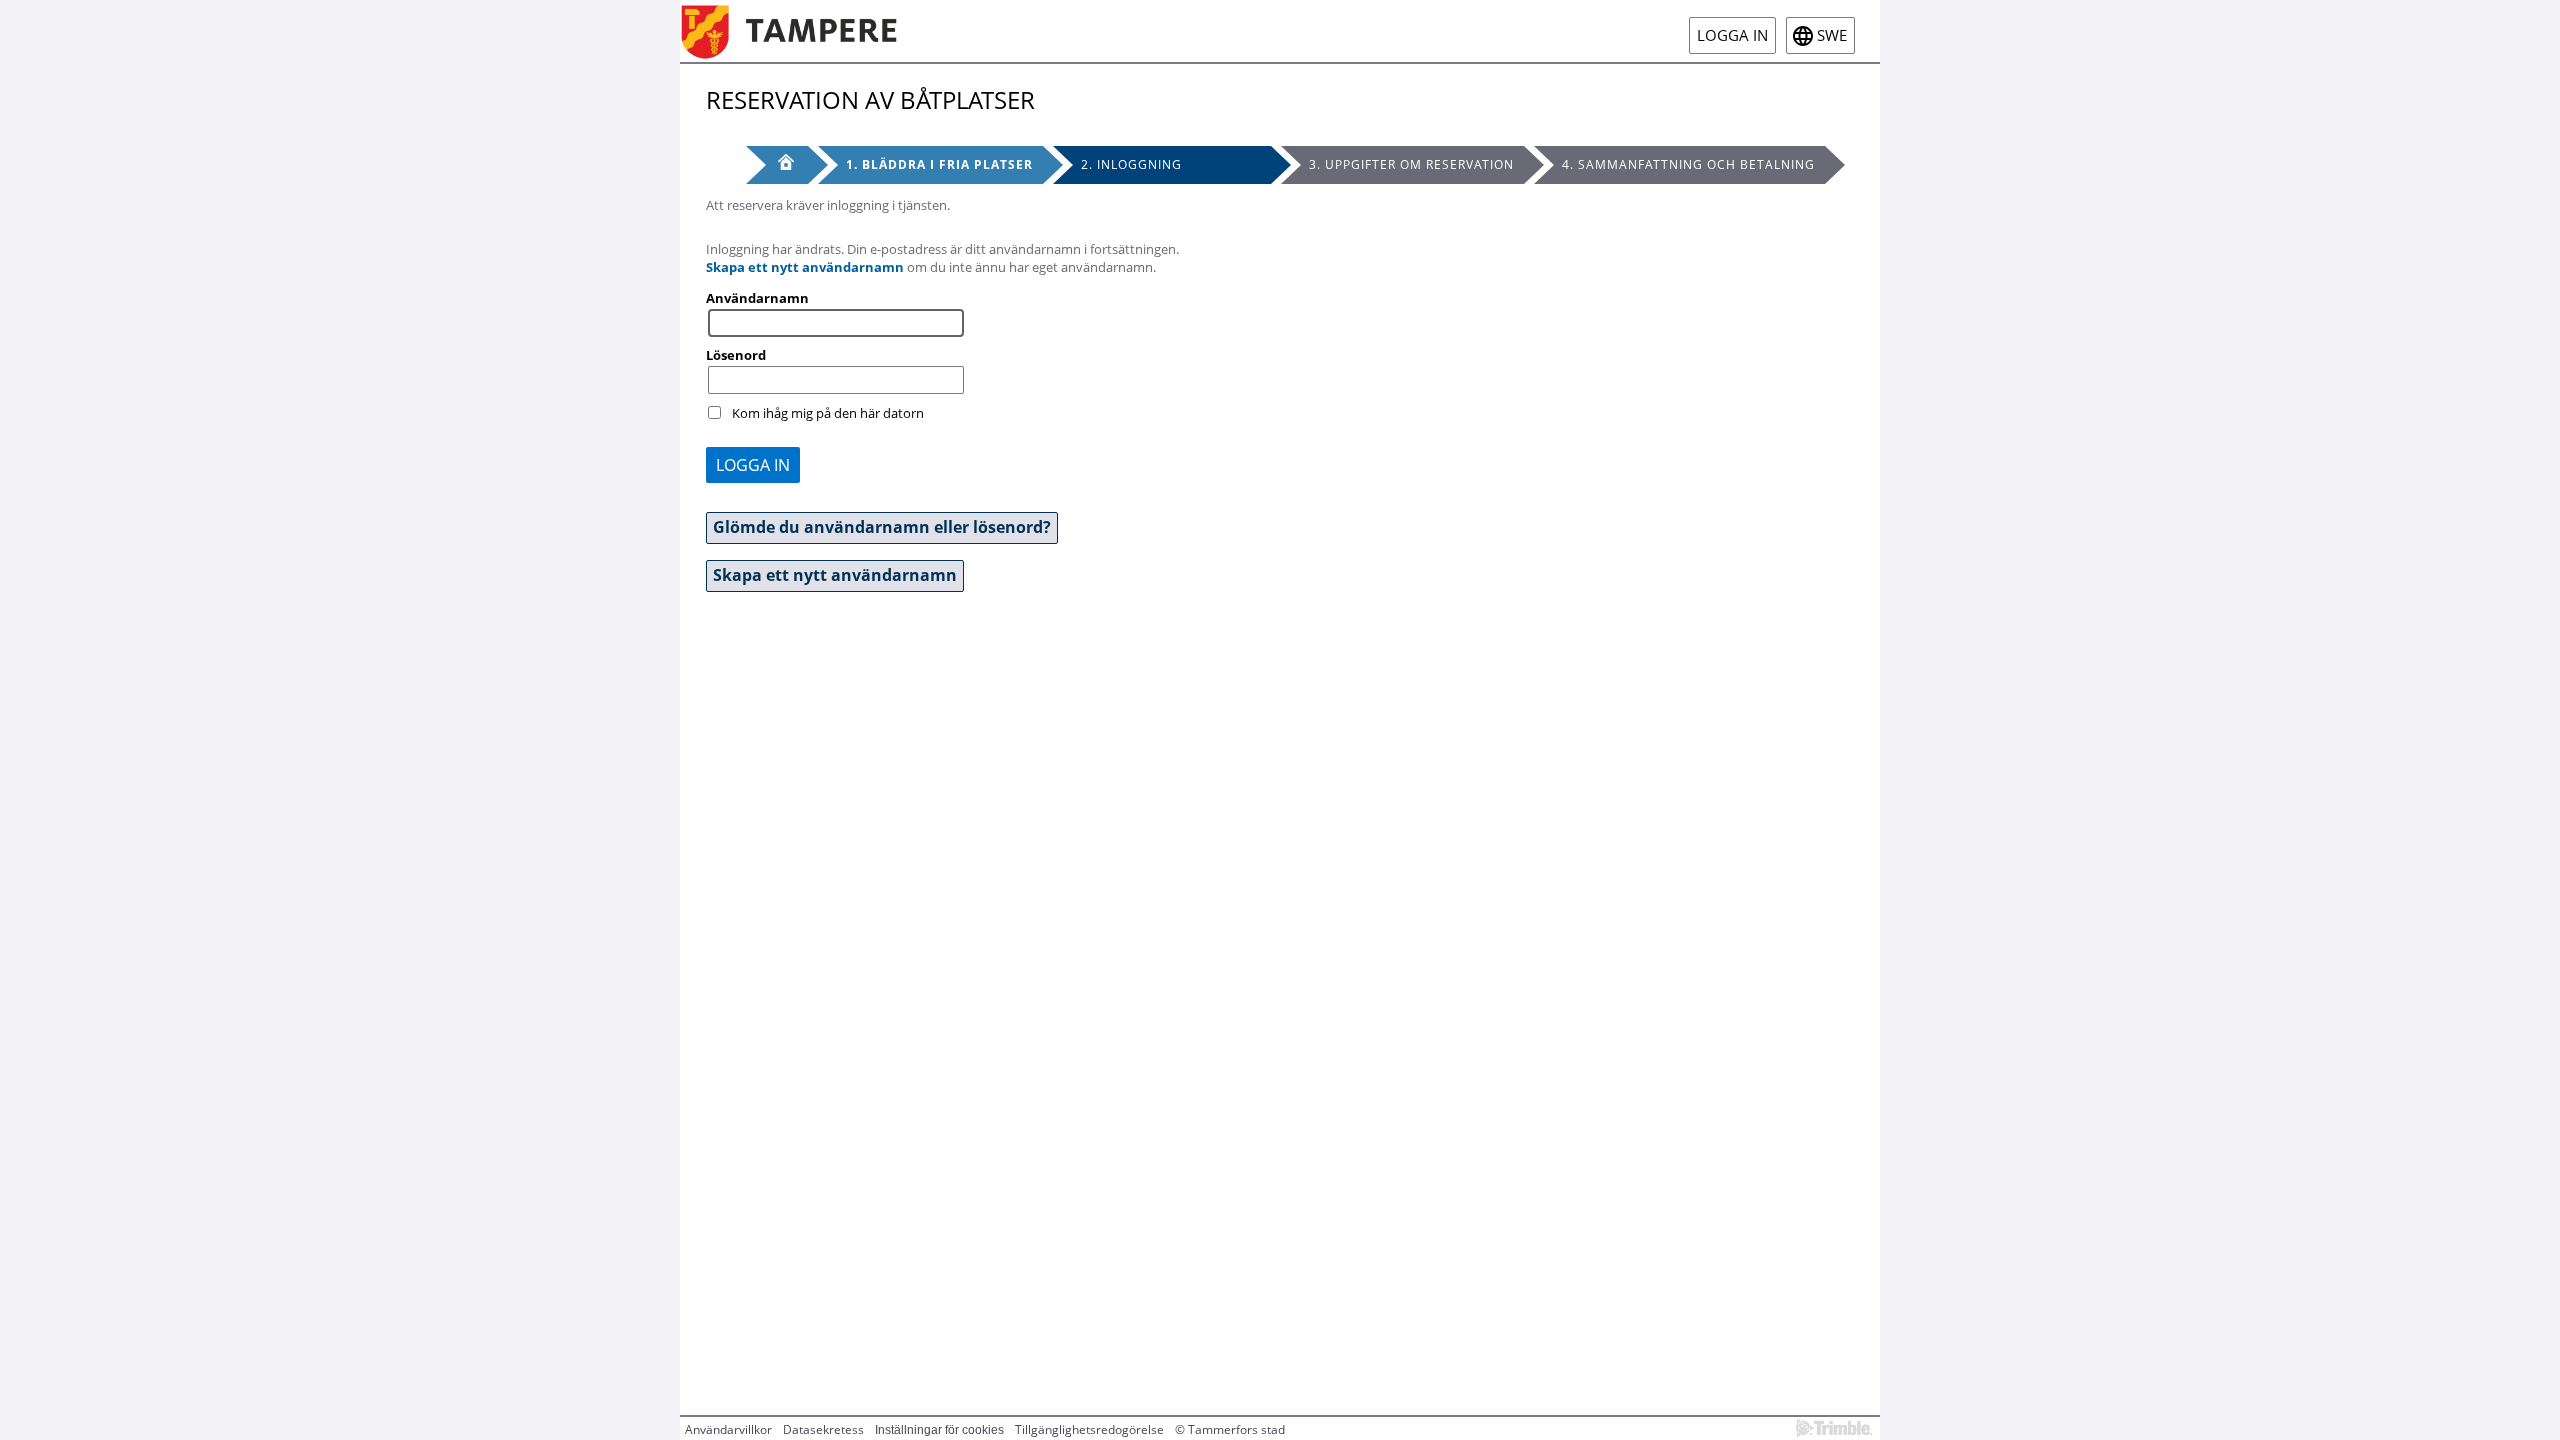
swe (1832, 35)
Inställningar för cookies (939, 1430)
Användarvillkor (728, 1429)
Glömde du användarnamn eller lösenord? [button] (882, 527)
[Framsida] (777, 165)
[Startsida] (803, 31)
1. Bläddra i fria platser (939, 164)
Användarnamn (757, 298)
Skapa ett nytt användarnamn (805, 267)
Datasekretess (823, 1429)
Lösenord (736, 355)
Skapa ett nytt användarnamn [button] (835, 575)
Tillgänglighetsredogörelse (1089, 1429)
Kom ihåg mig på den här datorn (828, 413)
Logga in (1732, 35)
